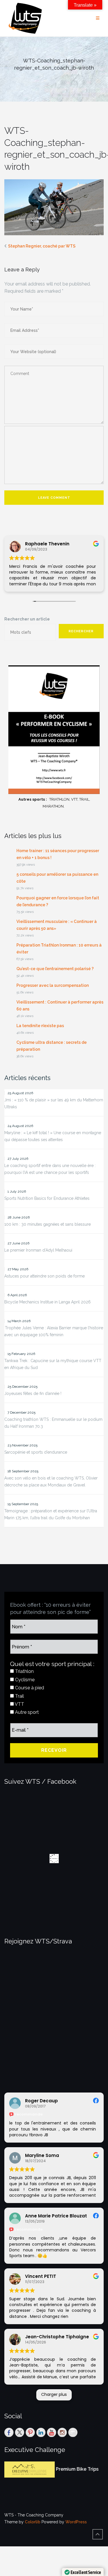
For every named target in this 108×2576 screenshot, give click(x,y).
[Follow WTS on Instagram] (62, 2432)
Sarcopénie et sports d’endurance (36, 1452)
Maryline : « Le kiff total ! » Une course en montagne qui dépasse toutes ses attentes (53, 1136)
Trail (19, 1696)
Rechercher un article (27, 619)
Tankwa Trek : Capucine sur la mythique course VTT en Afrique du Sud (53, 1364)
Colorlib (33, 2522)
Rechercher (81, 631)
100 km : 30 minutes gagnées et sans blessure (48, 1224)
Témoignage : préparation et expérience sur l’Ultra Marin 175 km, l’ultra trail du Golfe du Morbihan (51, 1514)
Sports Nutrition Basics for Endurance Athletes (47, 1198)
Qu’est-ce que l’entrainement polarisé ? (55, 969)
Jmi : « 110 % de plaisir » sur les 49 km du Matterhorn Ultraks (54, 1103)
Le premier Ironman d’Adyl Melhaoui (38, 1250)
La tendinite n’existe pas (40, 1026)
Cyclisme (24, 1680)
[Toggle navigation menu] (98, 18)
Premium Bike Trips (77, 2469)
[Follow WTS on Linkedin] (41, 2432)
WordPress (76, 2522)
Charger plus (54, 2394)
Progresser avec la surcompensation (53, 985)
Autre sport (26, 1712)
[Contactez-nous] (73, 2432)
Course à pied (29, 1688)
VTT (19, 1704)
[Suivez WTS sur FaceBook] (9, 2432)
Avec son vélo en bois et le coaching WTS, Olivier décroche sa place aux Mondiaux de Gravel (51, 1482)
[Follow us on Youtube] (52, 2432)
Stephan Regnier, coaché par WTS (42, 246)
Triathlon (24, 1671)
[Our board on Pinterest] (30, 2432)
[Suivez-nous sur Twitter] (20, 2432)
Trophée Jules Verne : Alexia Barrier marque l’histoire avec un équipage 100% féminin (54, 1331)
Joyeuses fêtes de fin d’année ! (33, 1393)
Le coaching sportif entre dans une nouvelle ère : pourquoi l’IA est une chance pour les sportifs (50, 1169)
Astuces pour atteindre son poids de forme (44, 1276)
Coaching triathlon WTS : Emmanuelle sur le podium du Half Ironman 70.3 (53, 1423)
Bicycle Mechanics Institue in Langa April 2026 (48, 1302)
